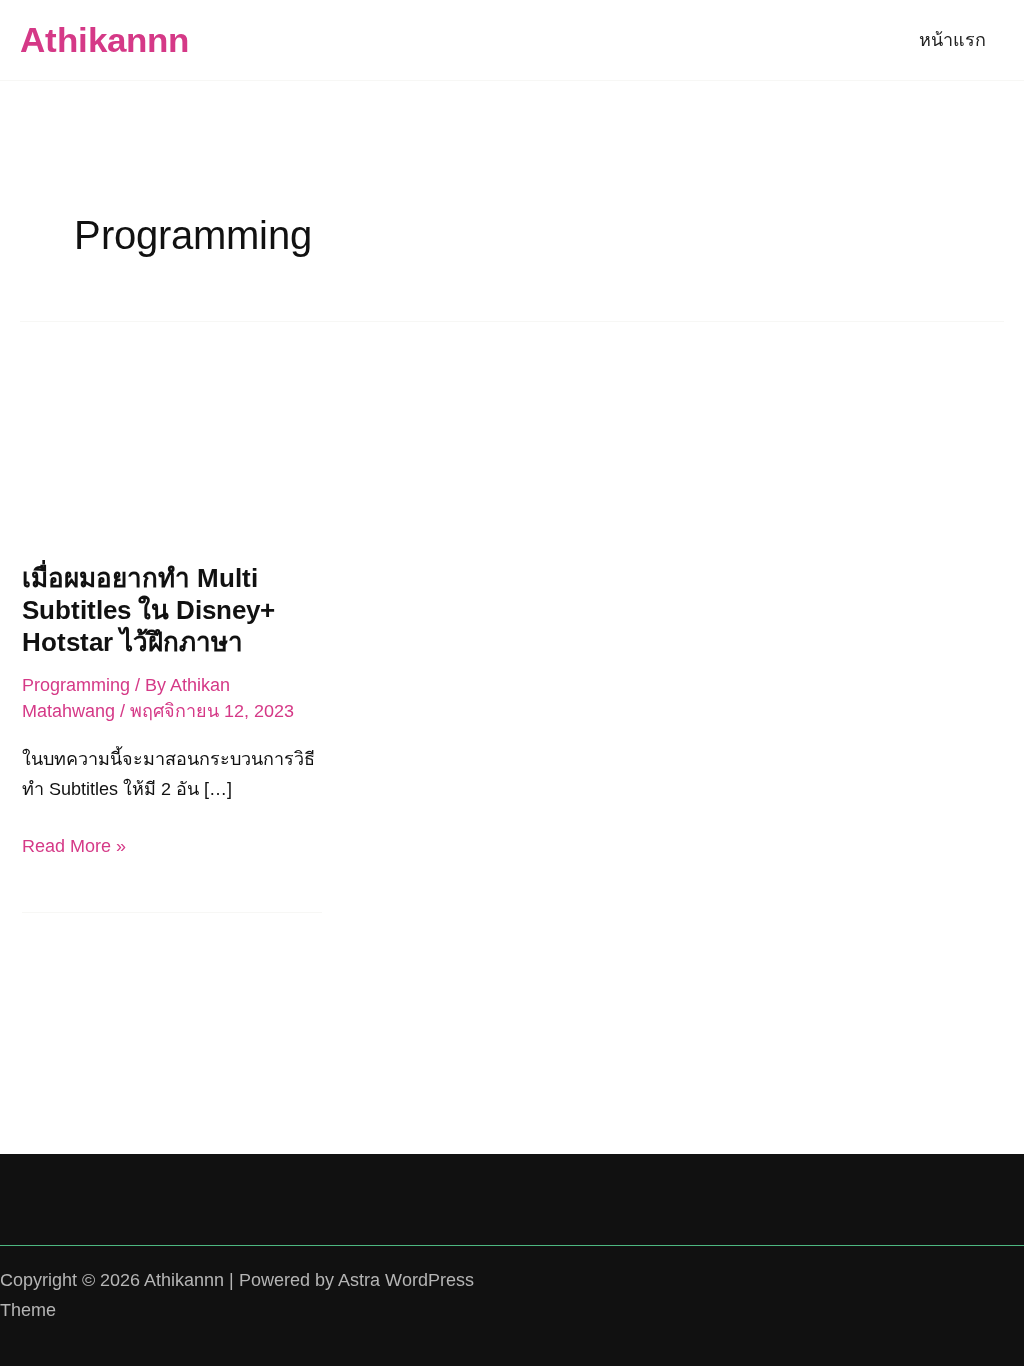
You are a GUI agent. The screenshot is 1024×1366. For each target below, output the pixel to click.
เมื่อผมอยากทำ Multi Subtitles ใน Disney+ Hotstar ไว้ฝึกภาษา (148, 610)
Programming (76, 685)
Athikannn (104, 39)
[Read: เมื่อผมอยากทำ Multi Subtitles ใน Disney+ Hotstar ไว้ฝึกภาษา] (172, 450)
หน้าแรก (952, 40)
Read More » (74, 848)
